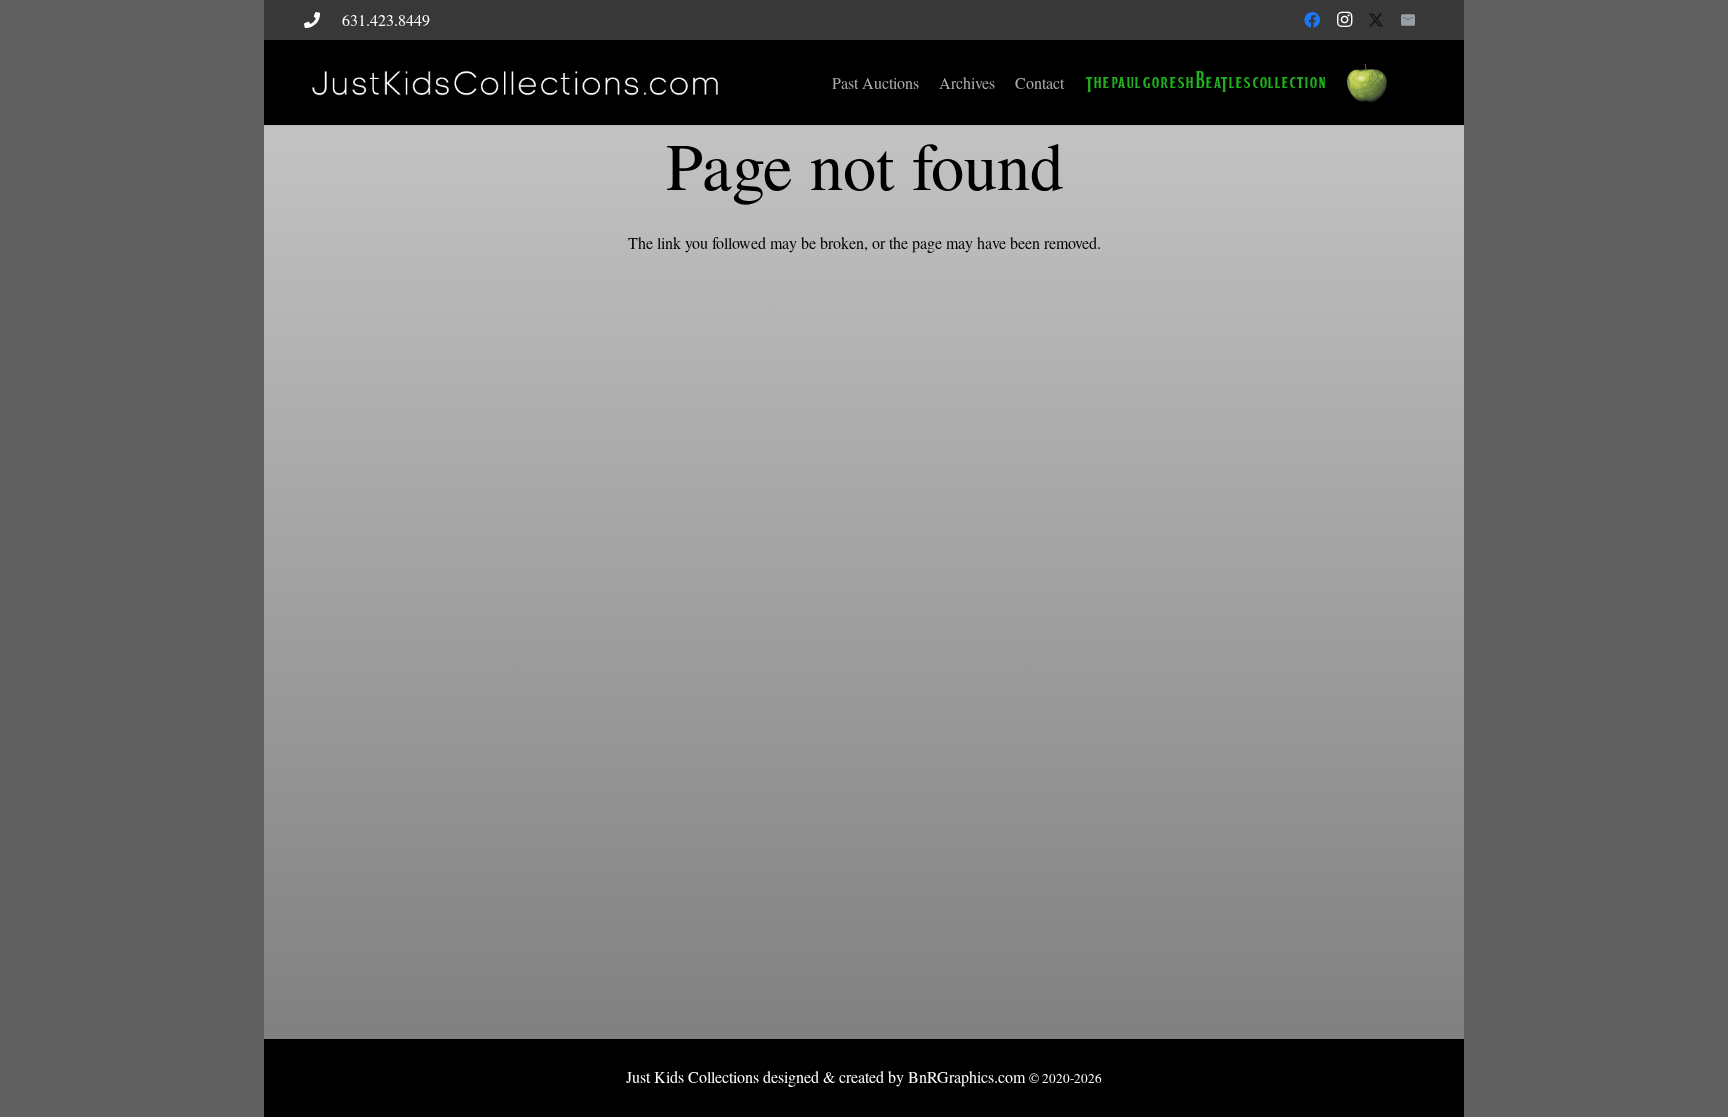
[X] (1376, 20)
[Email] (1408, 20)
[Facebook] (1312, 20)
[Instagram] (1344, 20)
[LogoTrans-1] (513, 83)
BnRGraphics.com (966, 1076)
